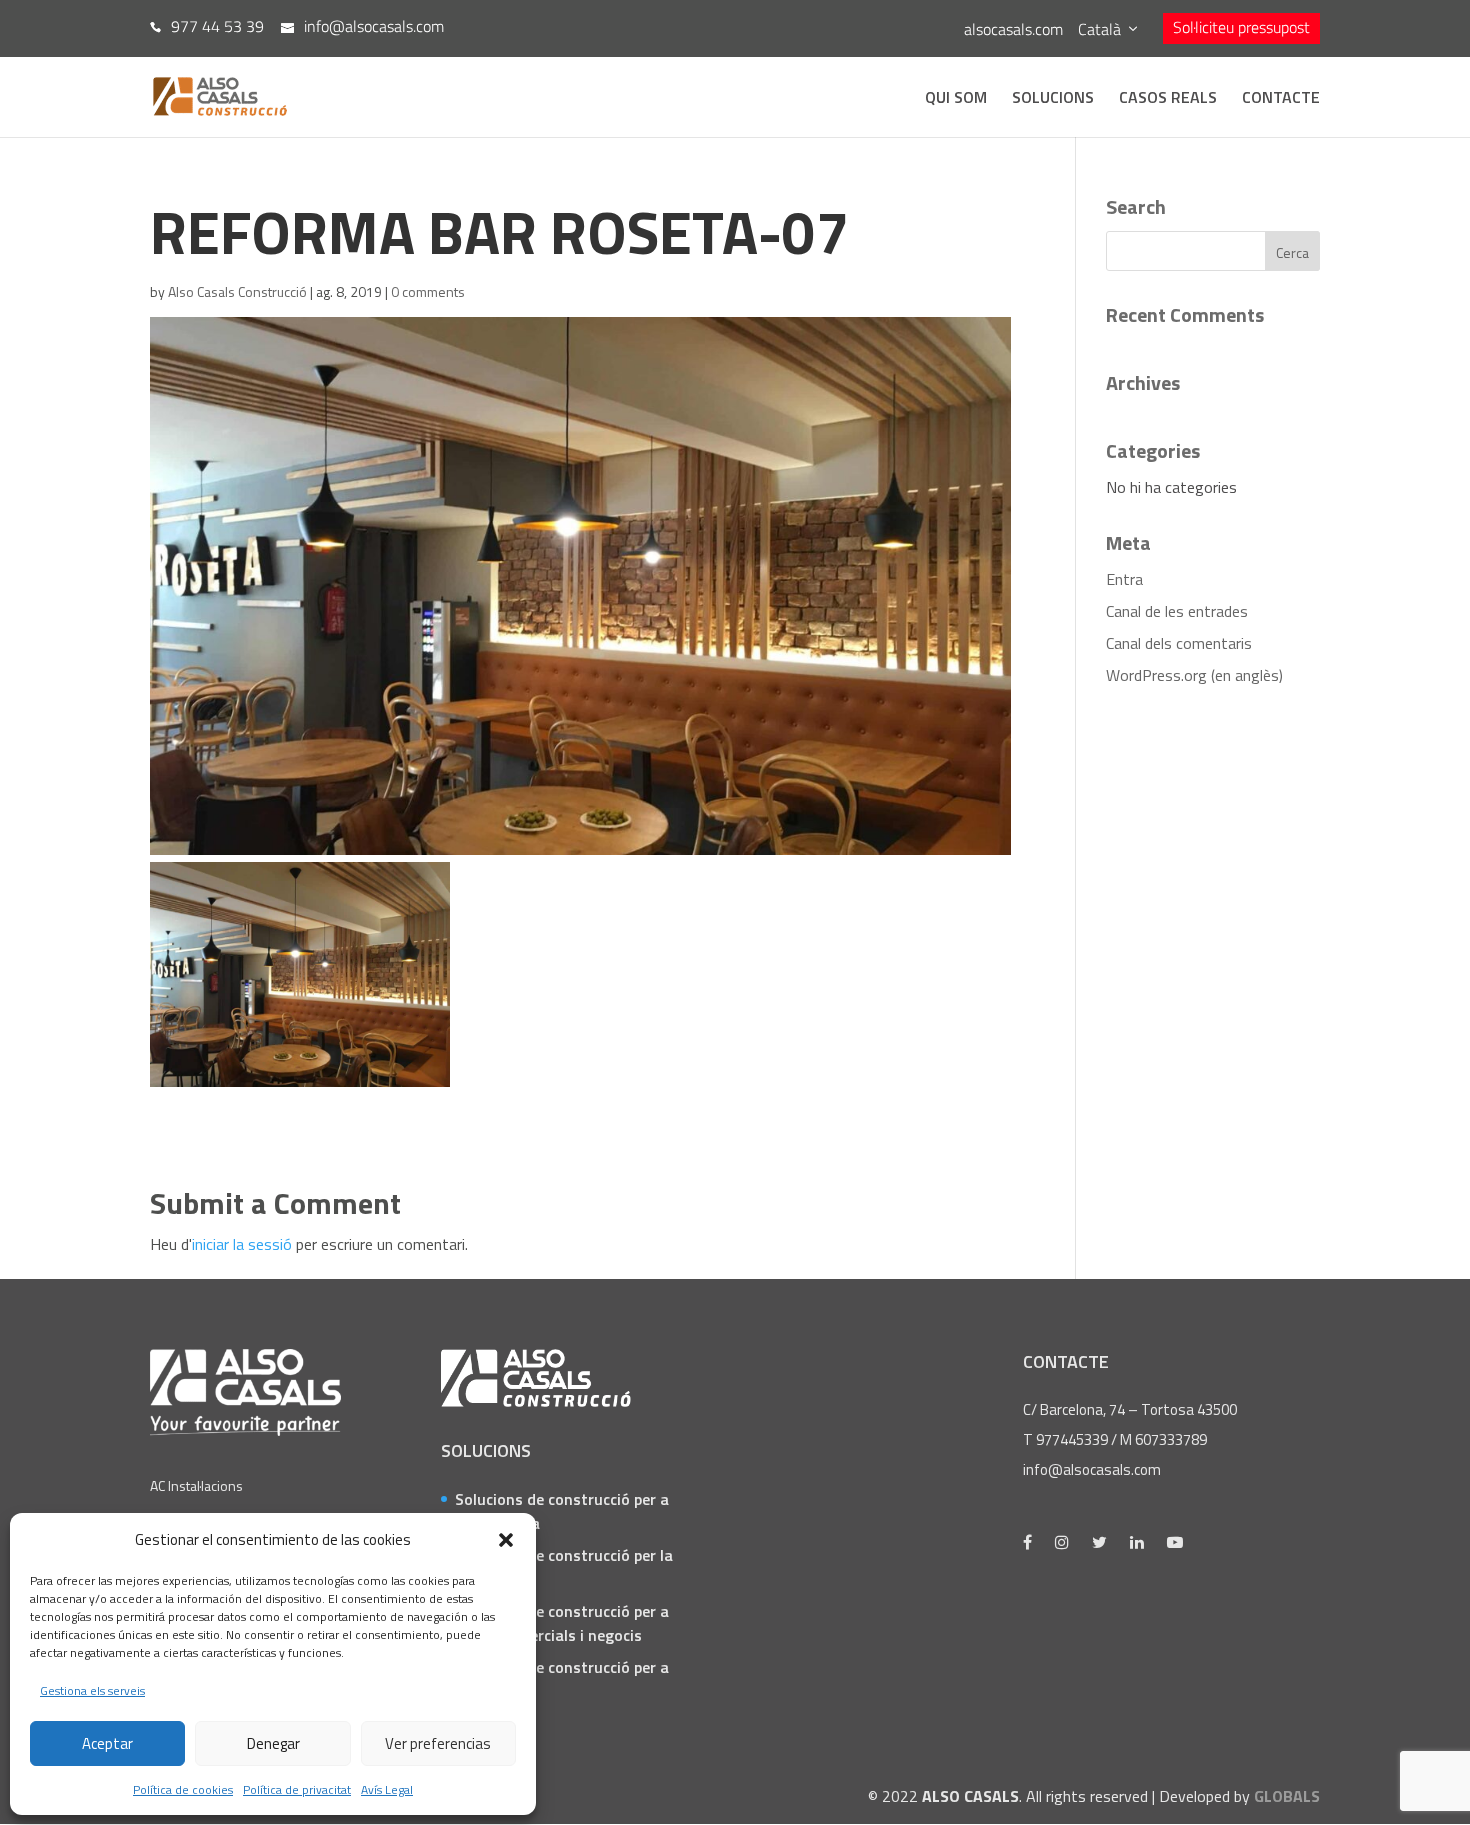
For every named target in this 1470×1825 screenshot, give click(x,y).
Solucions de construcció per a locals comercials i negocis (562, 1623)
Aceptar (107, 1743)
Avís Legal (387, 1789)
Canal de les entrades (1177, 611)
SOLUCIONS (1053, 99)
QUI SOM (956, 99)
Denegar (273, 1743)
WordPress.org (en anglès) (1194, 675)
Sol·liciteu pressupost (1241, 27)
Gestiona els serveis (92, 1690)
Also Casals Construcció (237, 291)
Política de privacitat (297, 1789)
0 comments (428, 291)
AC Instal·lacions (196, 1485)
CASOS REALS (1168, 99)
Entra (1124, 579)
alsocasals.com (1013, 29)
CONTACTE (1281, 99)
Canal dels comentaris (1179, 643)
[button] (506, 1540)
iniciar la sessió (242, 1244)
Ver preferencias (438, 1743)
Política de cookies (183, 1789)
